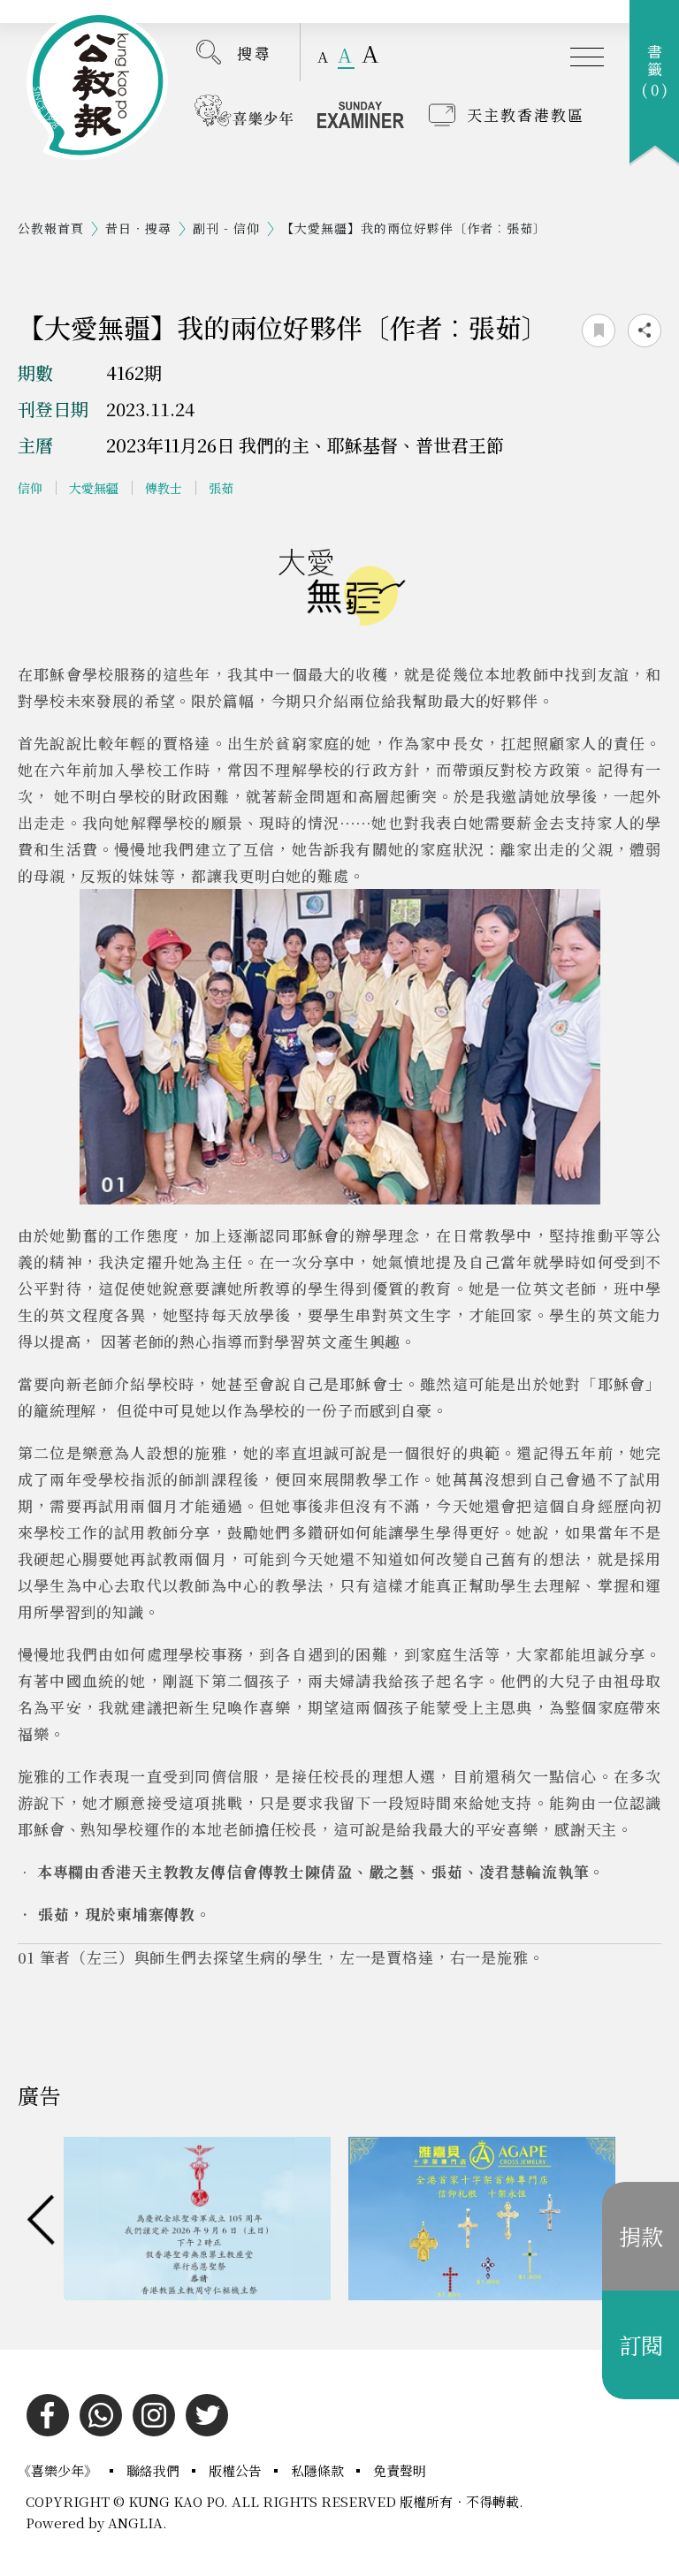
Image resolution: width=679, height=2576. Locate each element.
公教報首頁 (51, 228)
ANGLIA (135, 2523)
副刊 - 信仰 (226, 228)
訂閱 (641, 2344)
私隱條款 (319, 2470)
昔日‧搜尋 (138, 228)
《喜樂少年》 (59, 2470)
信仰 (30, 488)
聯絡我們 (155, 2470)
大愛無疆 (94, 488)
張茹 (221, 488)
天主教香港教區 (526, 114)
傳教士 (164, 488)
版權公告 (237, 2470)
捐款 (641, 2236)
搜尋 (255, 53)
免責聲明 (400, 2470)
